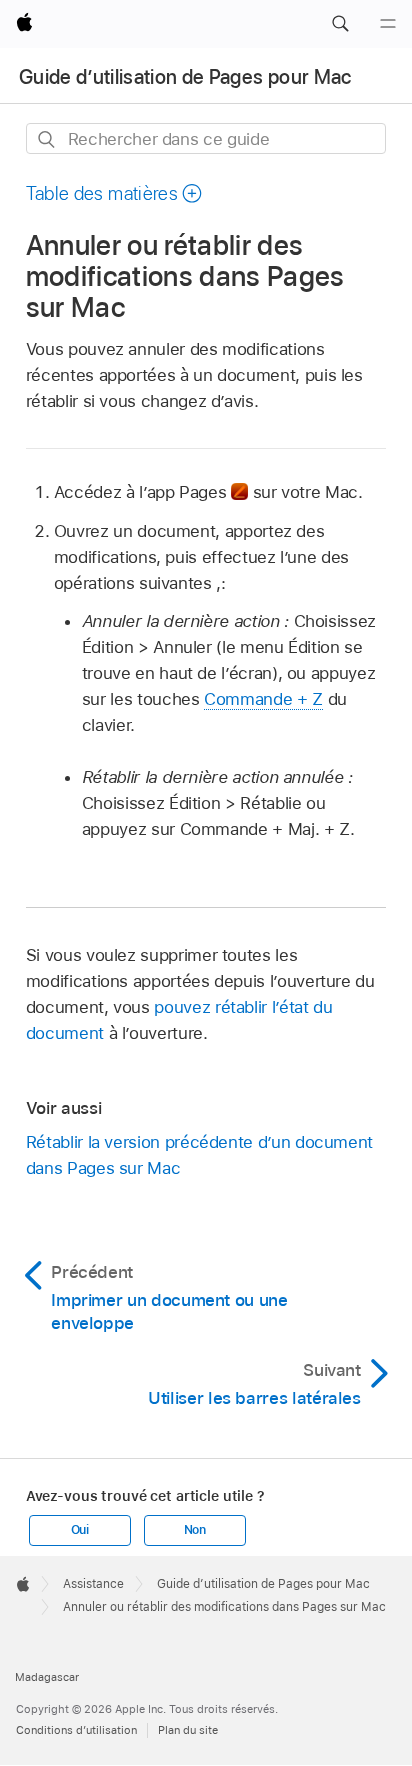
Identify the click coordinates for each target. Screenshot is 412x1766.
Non (195, 1530)
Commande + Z (263, 699)
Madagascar (47, 1677)
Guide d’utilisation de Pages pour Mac (185, 77)
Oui (80, 1530)
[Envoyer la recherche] (47, 139)
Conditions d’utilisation (76, 1730)
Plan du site (188, 1730)
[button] (340, 24)
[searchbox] (206, 138)
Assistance (93, 1584)
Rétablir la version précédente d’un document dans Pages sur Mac (199, 1155)
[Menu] (388, 24)
